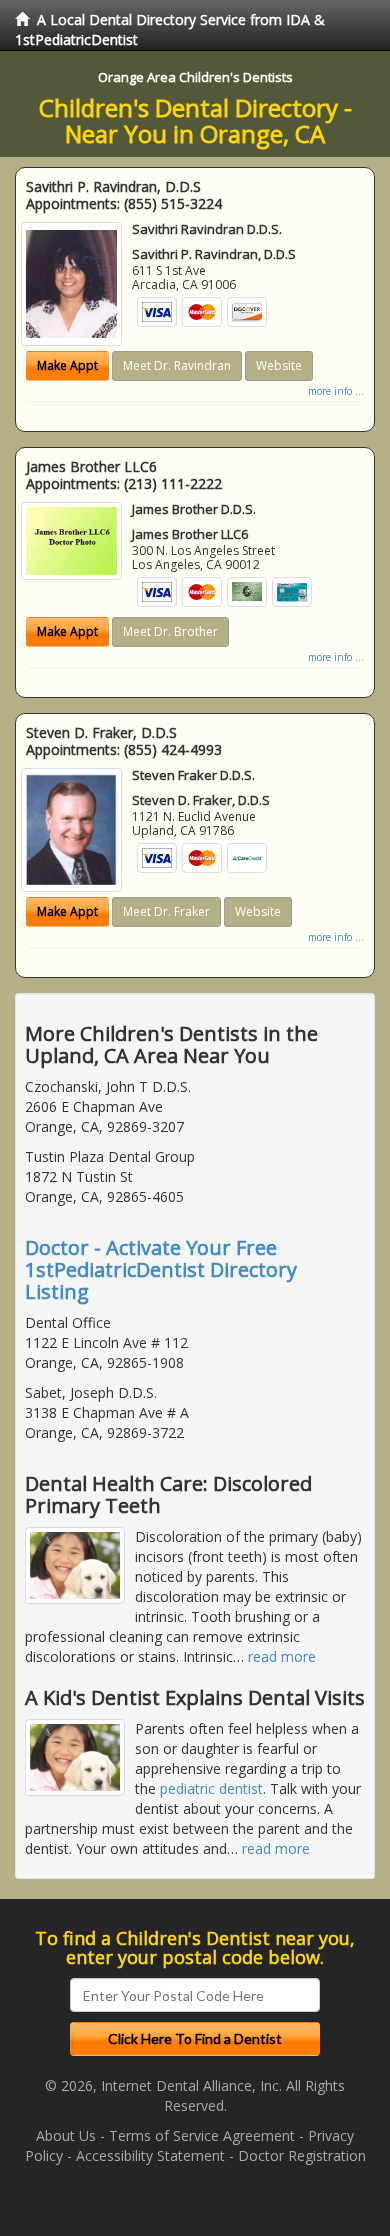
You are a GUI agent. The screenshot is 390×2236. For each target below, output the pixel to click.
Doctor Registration (302, 2155)
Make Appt (67, 365)
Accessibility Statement (150, 2155)
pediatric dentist (211, 1788)
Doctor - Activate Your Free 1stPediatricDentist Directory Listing (161, 1269)
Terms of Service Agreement (202, 2135)
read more (282, 1656)
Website (279, 365)
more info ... (336, 391)
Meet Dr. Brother (170, 631)
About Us (66, 2135)
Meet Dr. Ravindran (177, 365)
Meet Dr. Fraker (166, 911)
